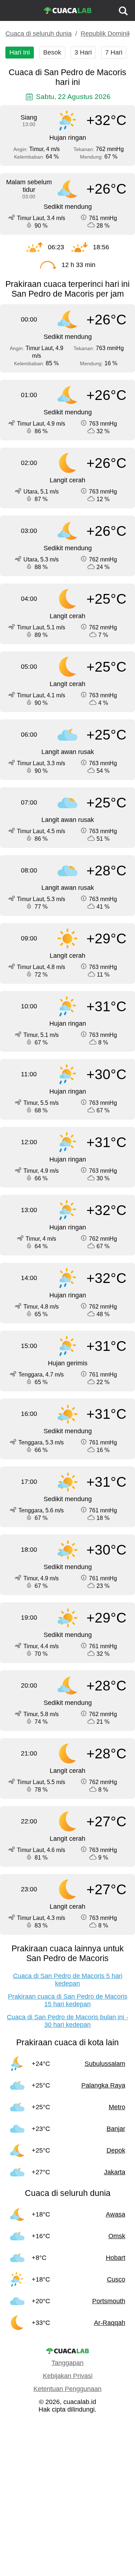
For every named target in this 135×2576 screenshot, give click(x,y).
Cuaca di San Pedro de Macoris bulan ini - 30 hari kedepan (67, 2021)
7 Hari (114, 52)
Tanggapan (67, 2363)
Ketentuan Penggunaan (67, 2389)
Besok (52, 52)
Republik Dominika (108, 34)
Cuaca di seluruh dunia (39, 34)
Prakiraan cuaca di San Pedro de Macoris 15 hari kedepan (68, 2000)
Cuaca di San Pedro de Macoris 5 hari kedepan (68, 1980)
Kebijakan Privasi (68, 2376)
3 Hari (83, 52)
